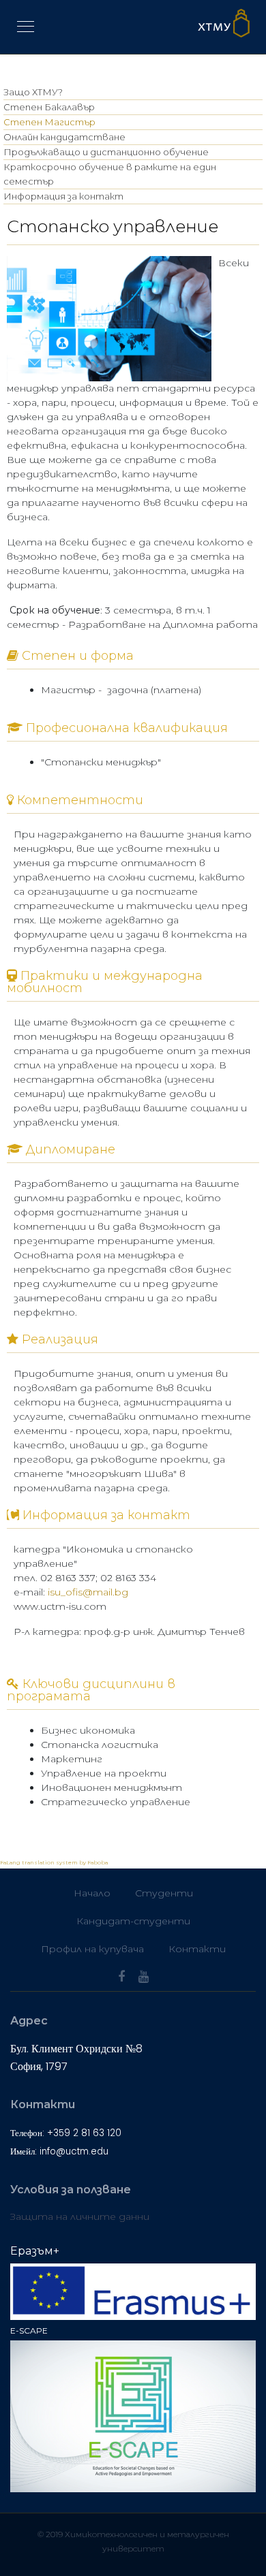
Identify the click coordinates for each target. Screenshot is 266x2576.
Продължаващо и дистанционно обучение (106, 152)
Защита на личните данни (80, 2216)
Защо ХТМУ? (33, 92)
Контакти (197, 1949)
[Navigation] (26, 27)
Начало (92, 1893)
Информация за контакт (63, 196)
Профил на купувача (92, 1949)
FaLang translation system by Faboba (54, 1862)
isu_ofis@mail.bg (88, 1592)
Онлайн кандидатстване (64, 137)
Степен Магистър (49, 122)
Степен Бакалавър (49, 107)
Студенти (164, 1893)
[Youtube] (144, 1977)
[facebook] (121, 1977)
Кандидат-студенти (133, 1921)
